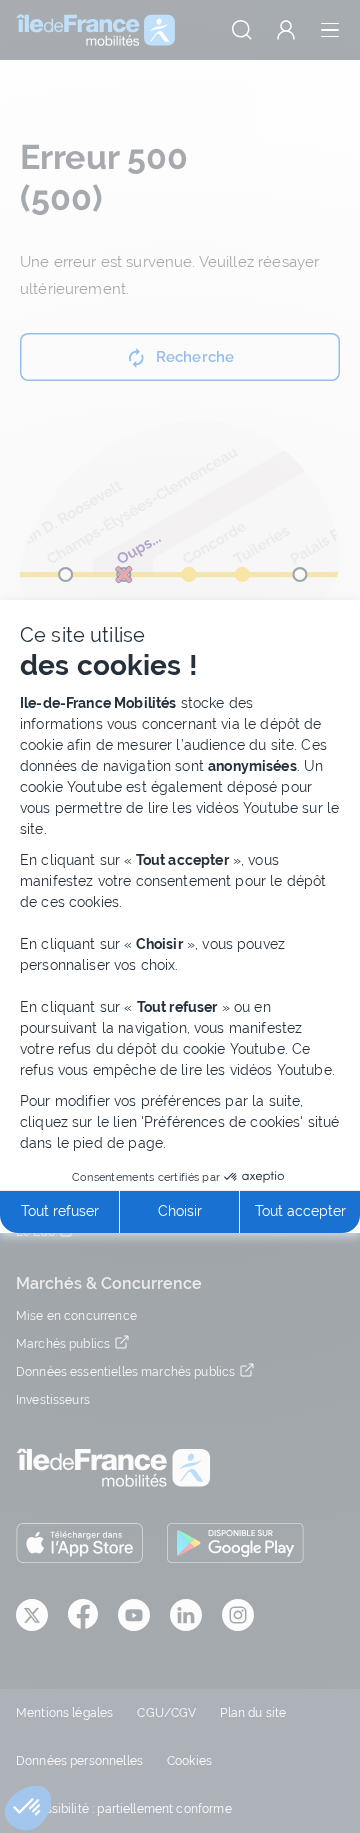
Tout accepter (300, 1211)
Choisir (180, 1211)
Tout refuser (60, 1211)
